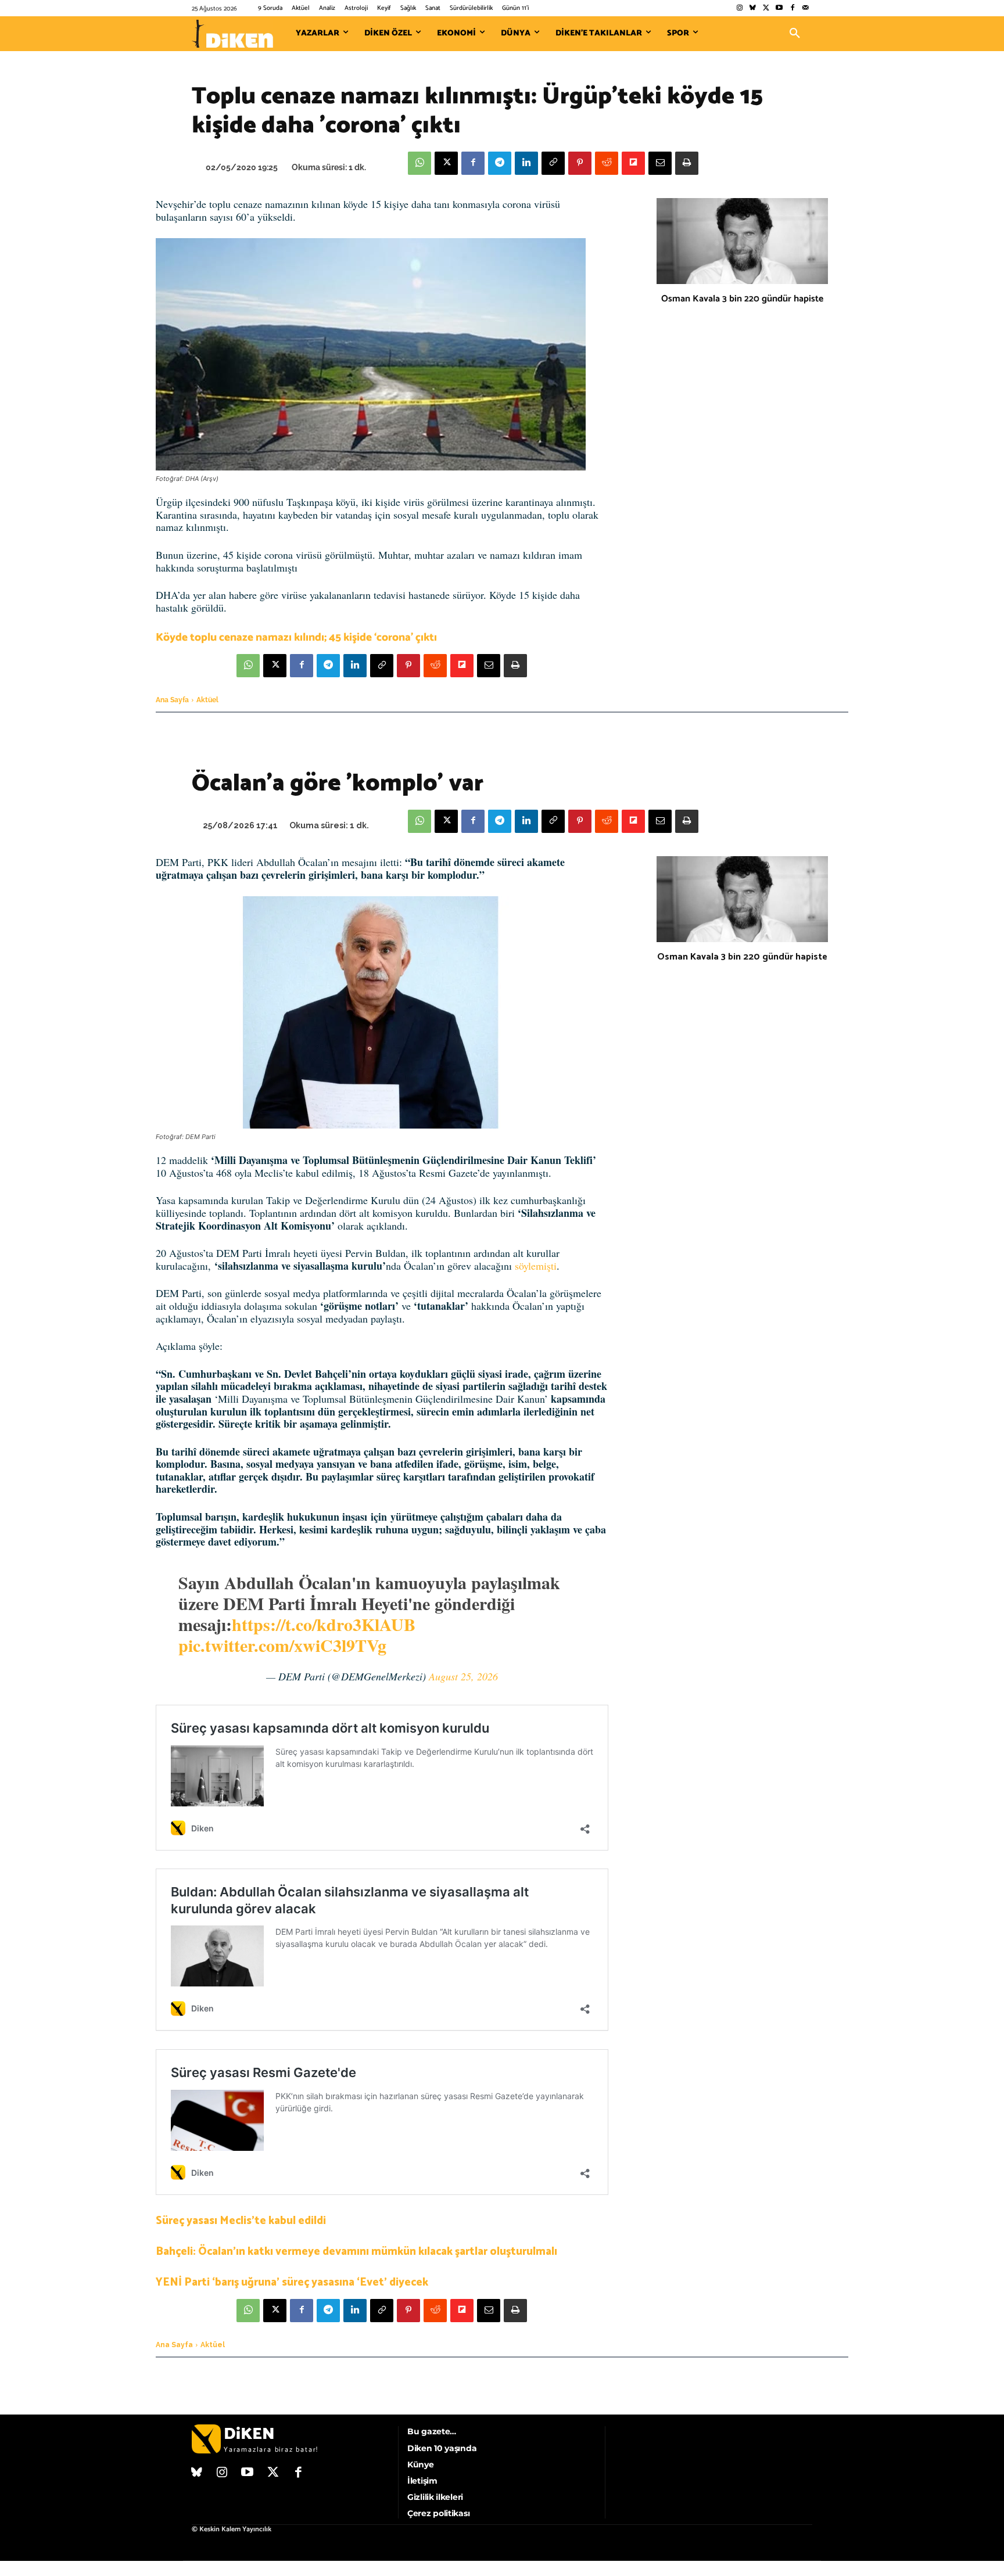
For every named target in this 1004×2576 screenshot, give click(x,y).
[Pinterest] (580, 163)
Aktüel (207, 700)
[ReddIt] (607, 163)
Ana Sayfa (172, 700)
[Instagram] (739, 8)
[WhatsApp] (419, 163)
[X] (446, 163)
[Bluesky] (753, 8)
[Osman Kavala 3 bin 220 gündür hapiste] (742, 241)
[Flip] (633, 163)
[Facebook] (792, 8)
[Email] (660, 163)
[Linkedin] (526, 163)
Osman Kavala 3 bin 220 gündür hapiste (742, 299)
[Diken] (232, 34)
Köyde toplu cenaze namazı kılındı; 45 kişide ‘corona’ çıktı (296, 637)
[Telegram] (500, 163)
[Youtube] (779, 8)
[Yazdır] (687, 163)
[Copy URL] (553, 163)
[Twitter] (766, 8)
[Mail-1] (806, 8)
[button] (795, 34)
